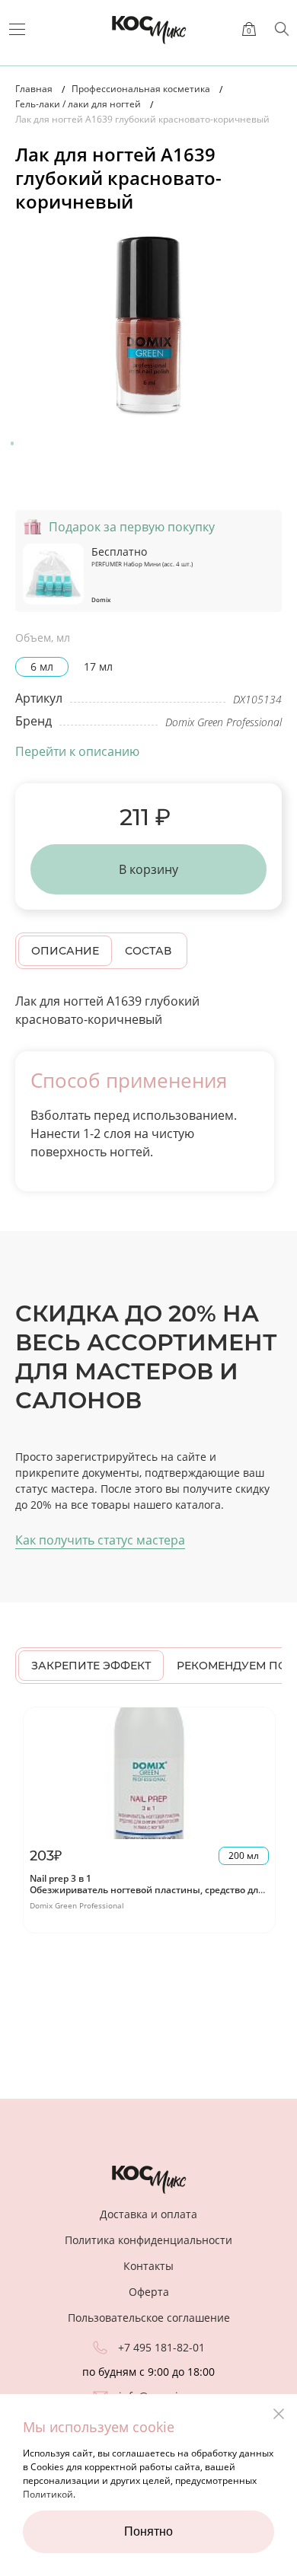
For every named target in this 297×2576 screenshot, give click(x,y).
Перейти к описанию (77, 751)
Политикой (48, 2494)
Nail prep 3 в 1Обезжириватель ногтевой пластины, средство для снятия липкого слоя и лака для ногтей (147, 1890)
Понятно (148, 2531)
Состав (148, 951)
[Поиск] (282, 29)
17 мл (98, 666)
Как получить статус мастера (100, 1540)
